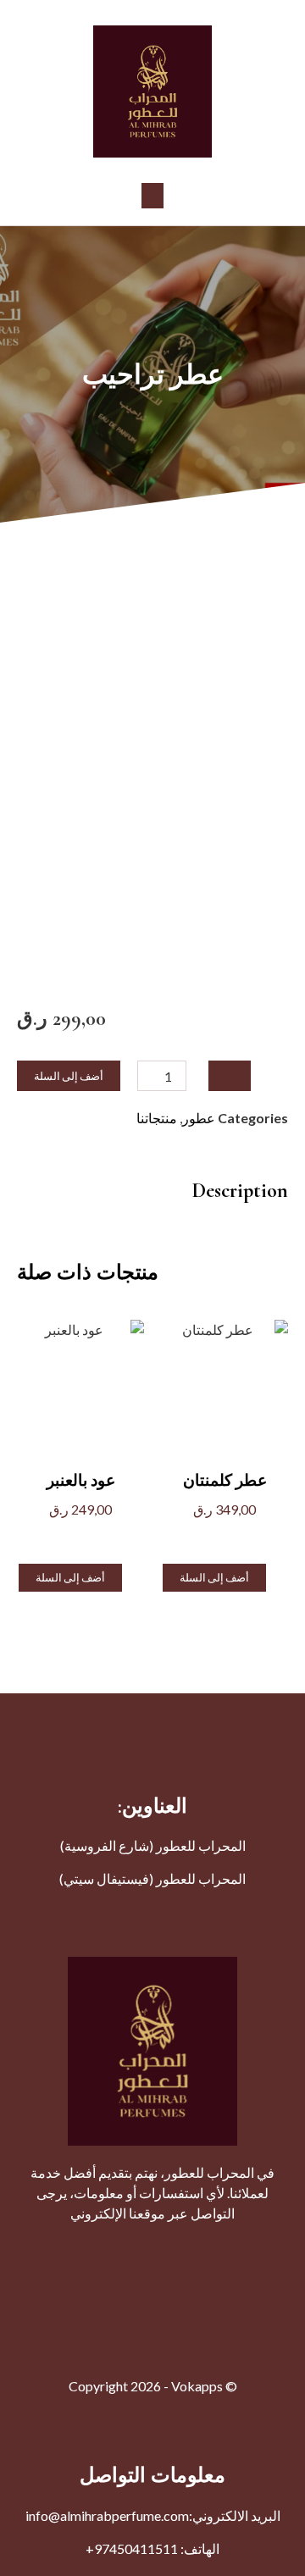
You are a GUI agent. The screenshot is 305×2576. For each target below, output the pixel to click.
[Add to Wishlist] (230, 1076)
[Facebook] (267, 2249)
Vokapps (197, 2386)
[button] (152, 196)
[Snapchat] (76, 2249)
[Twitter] (229, 2249)
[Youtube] (191, 2249)
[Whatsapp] (114, 2249)
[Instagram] (152, 2249)
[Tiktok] (38, 2249)
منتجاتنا (157, 1118)
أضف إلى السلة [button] (214, 1577)
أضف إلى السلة (69, 1076)
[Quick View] (236, 1536)
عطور (199, 1118)
